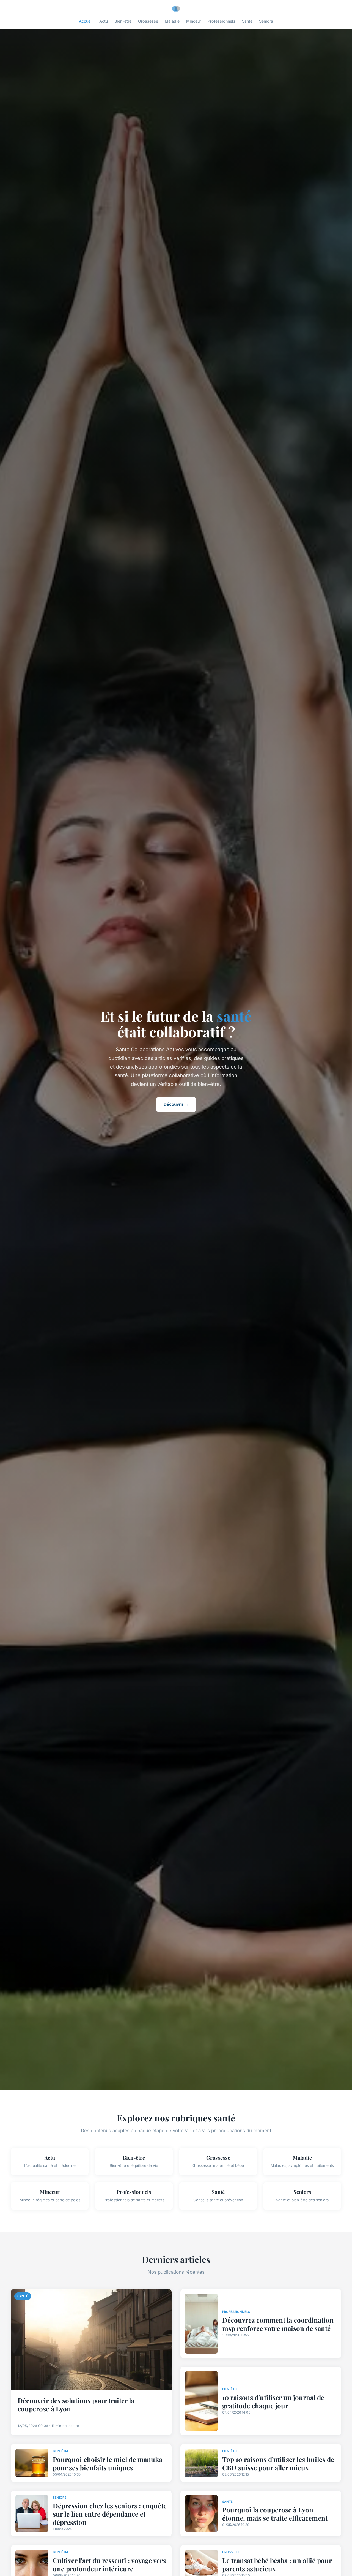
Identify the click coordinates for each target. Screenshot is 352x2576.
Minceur (194, 21)
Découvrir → (176, 1104)
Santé (247, 21)
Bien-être (123, 21)
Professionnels (222, 21)
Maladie (172, 21)
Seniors (266, 21)
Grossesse (148, 21)
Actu (104, 21)
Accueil (86, 21)
